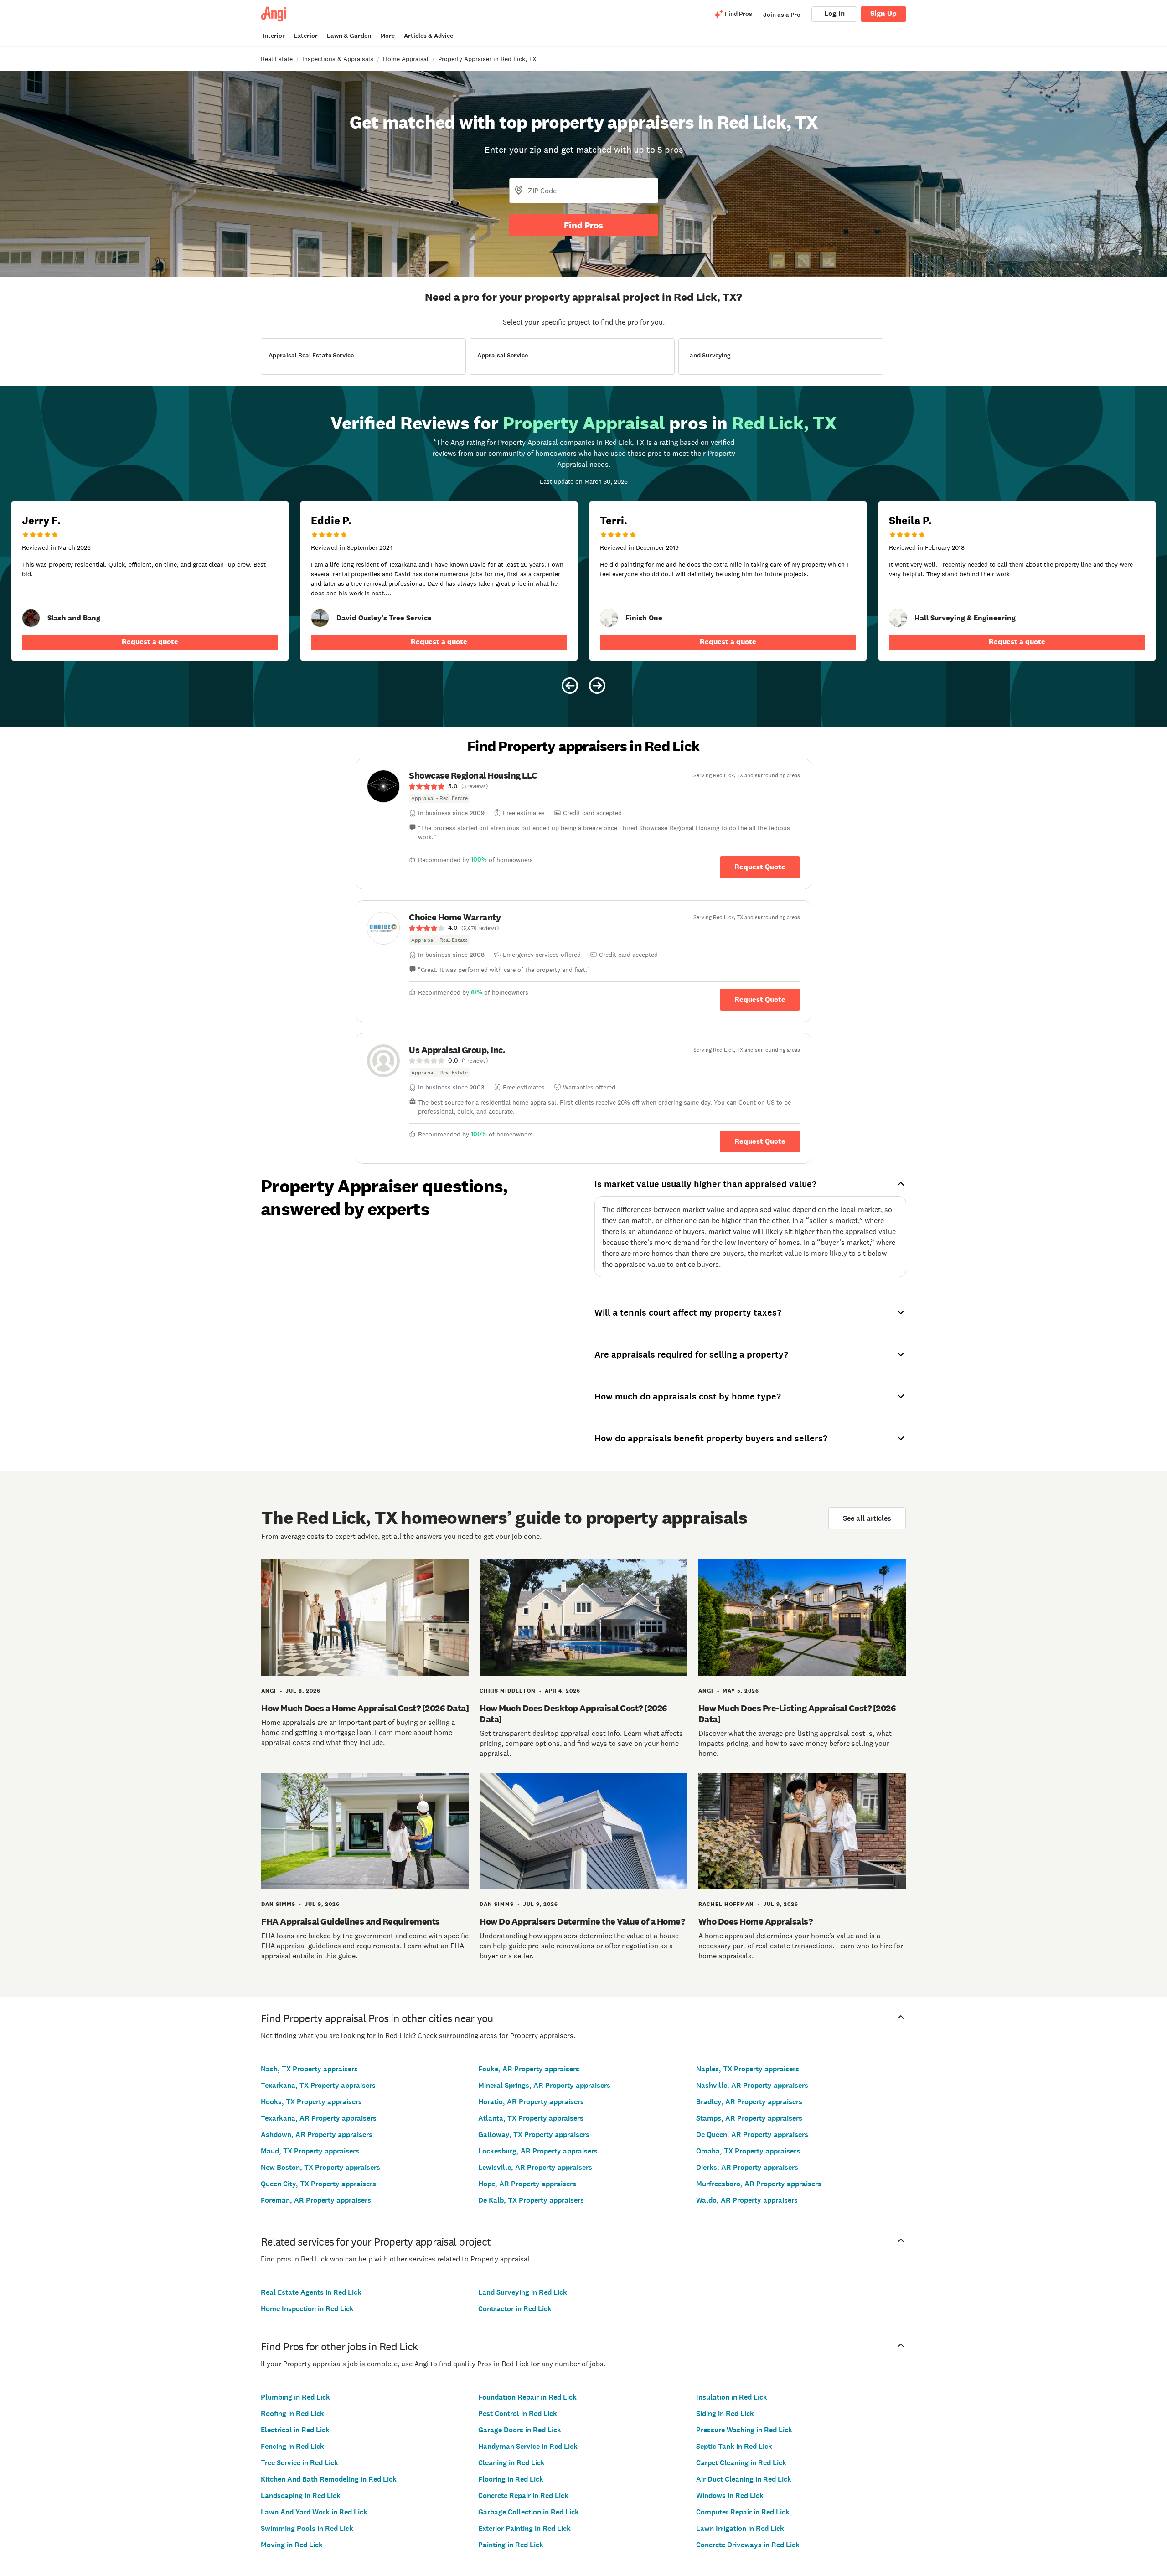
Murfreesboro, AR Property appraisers (759, 2184)
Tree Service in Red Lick (299, 2463)
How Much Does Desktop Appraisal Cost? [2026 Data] (573, 1714)
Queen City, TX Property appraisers (318, 2184)
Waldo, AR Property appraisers (747, 2200)
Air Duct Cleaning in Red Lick (744, 2479)
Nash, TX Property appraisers (309, 2069)
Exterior (306, 36)
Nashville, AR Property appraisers (752, 2085)
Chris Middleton (508, 1691)
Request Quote (760, 867)
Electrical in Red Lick (295, 2430)
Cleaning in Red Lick (511, 2463)
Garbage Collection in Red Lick (529, 2512)
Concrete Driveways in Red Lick (748, 2545)
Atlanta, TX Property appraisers (531, 2118)
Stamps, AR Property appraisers (749, 2118)
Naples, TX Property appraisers (748, 2069)
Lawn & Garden (349, 36)
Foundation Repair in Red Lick (527, 2397)
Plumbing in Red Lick (295, 2397)
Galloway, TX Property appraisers (534, 2135)
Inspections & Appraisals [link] (338, 59)
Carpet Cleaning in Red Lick (741, 2463)
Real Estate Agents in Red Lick (311, 2292)
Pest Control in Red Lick (518, 2413)
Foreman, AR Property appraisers (316, 2200)
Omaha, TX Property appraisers (748, 2151)
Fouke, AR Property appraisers (529, 2069)
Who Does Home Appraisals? (756, 1921)
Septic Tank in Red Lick (734, 2446)
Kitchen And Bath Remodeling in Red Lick (329, 2479)
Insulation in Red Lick (732, 2397)
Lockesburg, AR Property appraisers (538, 2151)
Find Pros (583, 225)
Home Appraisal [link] (406, 59)
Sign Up (883, 13)
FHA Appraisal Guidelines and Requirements (351, 1921)
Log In (834, 13)
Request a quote (150, 642)
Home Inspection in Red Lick (307, 2309)
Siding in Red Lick (725, 2413)
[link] (31, 618)
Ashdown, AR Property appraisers (317, 2135)
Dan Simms (278, 1904)
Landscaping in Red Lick (301, 2496)
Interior (274, 36)
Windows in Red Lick (730, 2496)
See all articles (867, 1518)
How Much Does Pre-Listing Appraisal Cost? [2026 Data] (797, 1714)
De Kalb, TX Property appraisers (531, 2200)
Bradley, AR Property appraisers (749, 2102)
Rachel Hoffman (726, 1904)
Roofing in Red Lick (292, 2413)
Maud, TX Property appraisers (310, 2151)
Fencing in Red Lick (292, 2446)
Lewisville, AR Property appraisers (535, 2167)
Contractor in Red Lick (515, 2309)
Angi (269, 1691)
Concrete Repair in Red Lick (523, 2496)
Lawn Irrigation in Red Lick (740, 2528)
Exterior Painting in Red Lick (524, 2528)
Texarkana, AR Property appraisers (319, 2118)
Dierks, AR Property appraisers (747, 2167)
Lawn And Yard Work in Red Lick (314, 2512)
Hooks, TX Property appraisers (311, 2102)
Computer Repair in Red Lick (743, 2512)
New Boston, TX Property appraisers (320, 2167)
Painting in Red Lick (511, 2545)
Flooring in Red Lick (511, 2479)
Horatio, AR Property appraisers (531, 2102)
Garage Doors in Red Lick (520, 2430)
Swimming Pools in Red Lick (307, 2528)
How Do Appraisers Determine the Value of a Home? (582, 1921)
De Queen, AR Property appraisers (752, 2135)
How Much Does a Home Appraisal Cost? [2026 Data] (365, 1708)
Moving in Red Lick (292, 2545)
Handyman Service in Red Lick (528, 2446)
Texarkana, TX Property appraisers (318, 2085)
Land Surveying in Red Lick (523, 2292)
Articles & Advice (429, 36)
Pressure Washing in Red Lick (744, 2430)
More (387, 36)
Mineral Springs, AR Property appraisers (544, 2085)
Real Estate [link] (277, 59)
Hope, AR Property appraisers (527, 2184)
